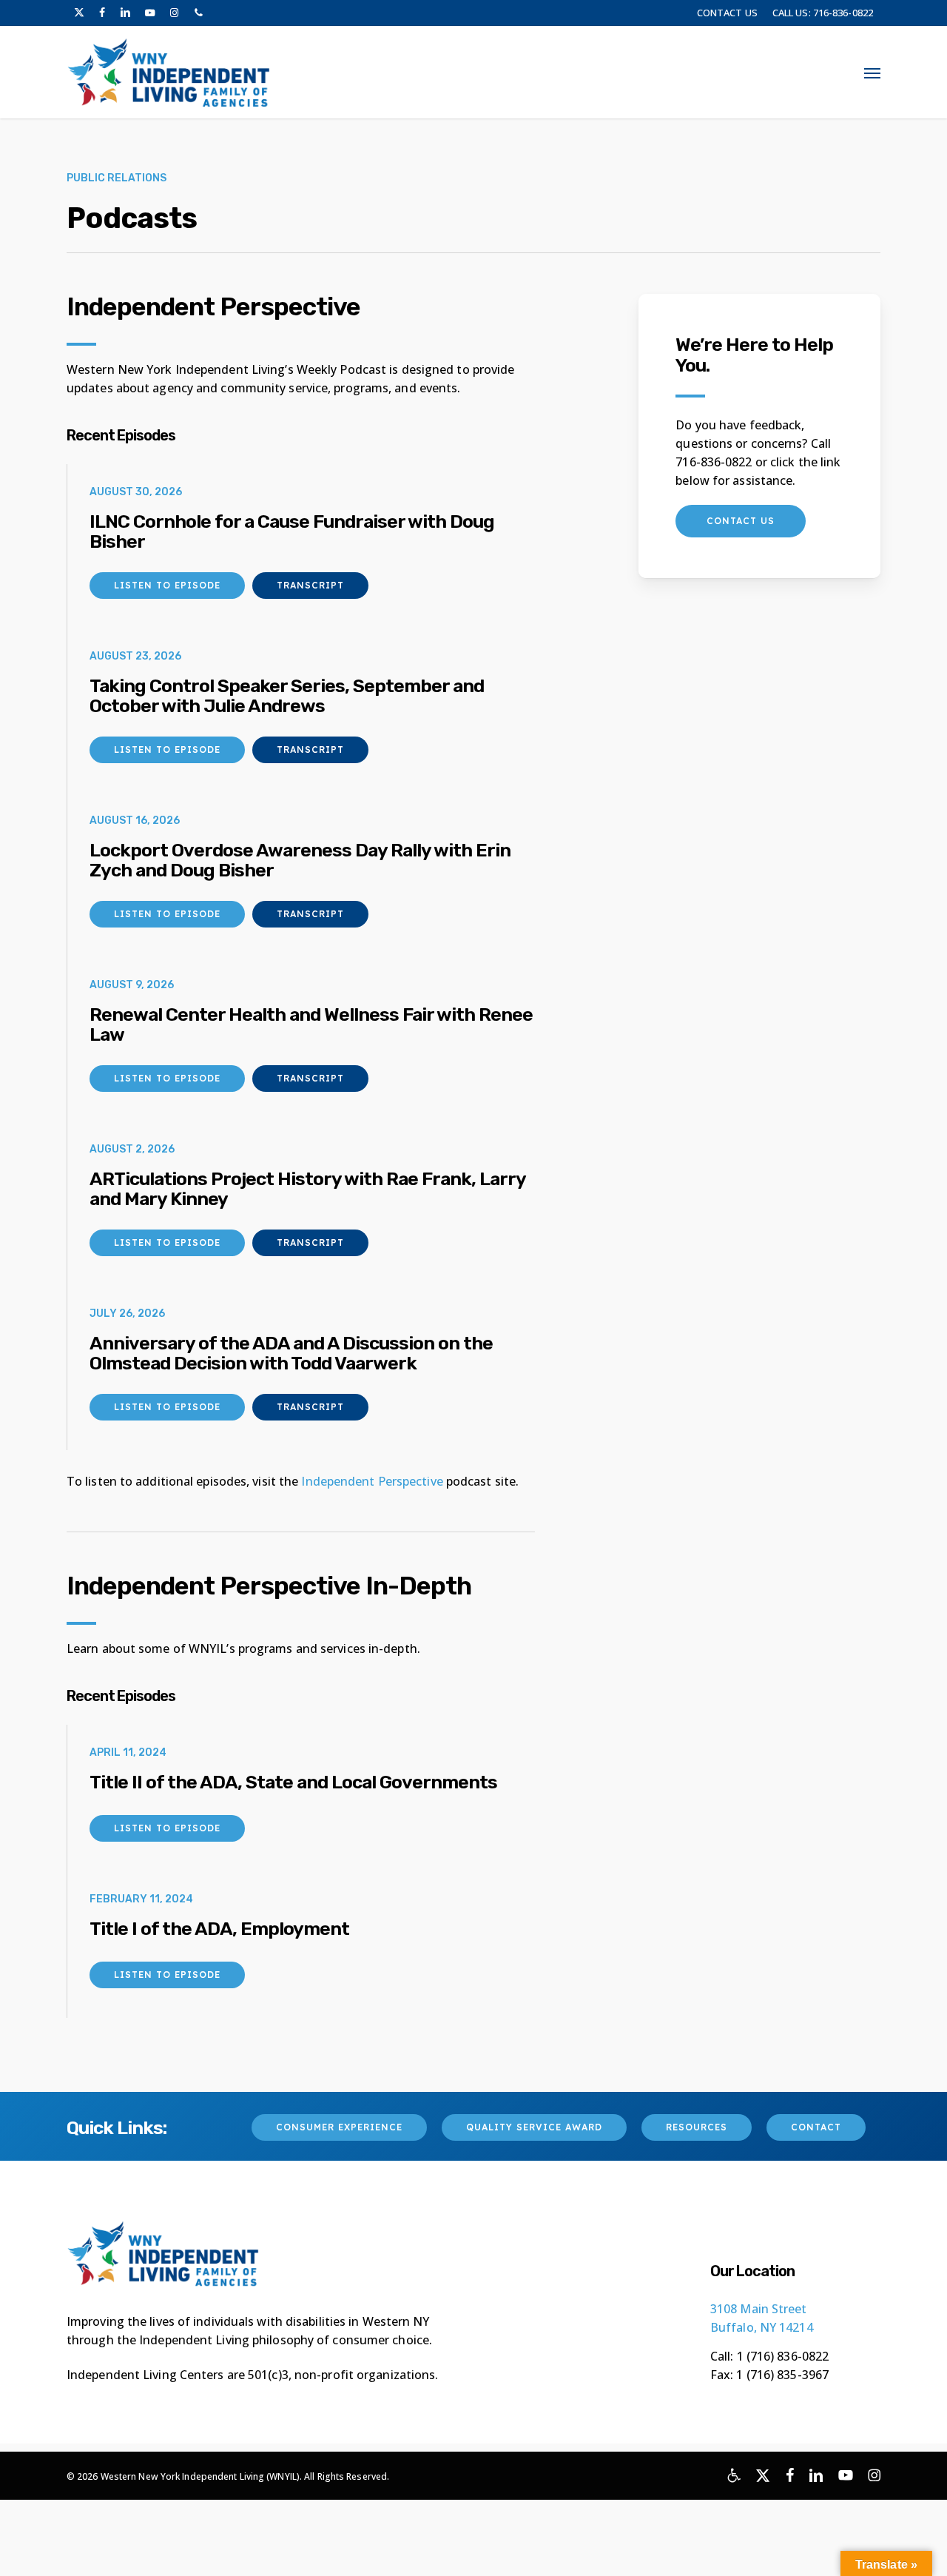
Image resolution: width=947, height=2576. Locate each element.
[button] (872, 73)
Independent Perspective (372, 1481)
